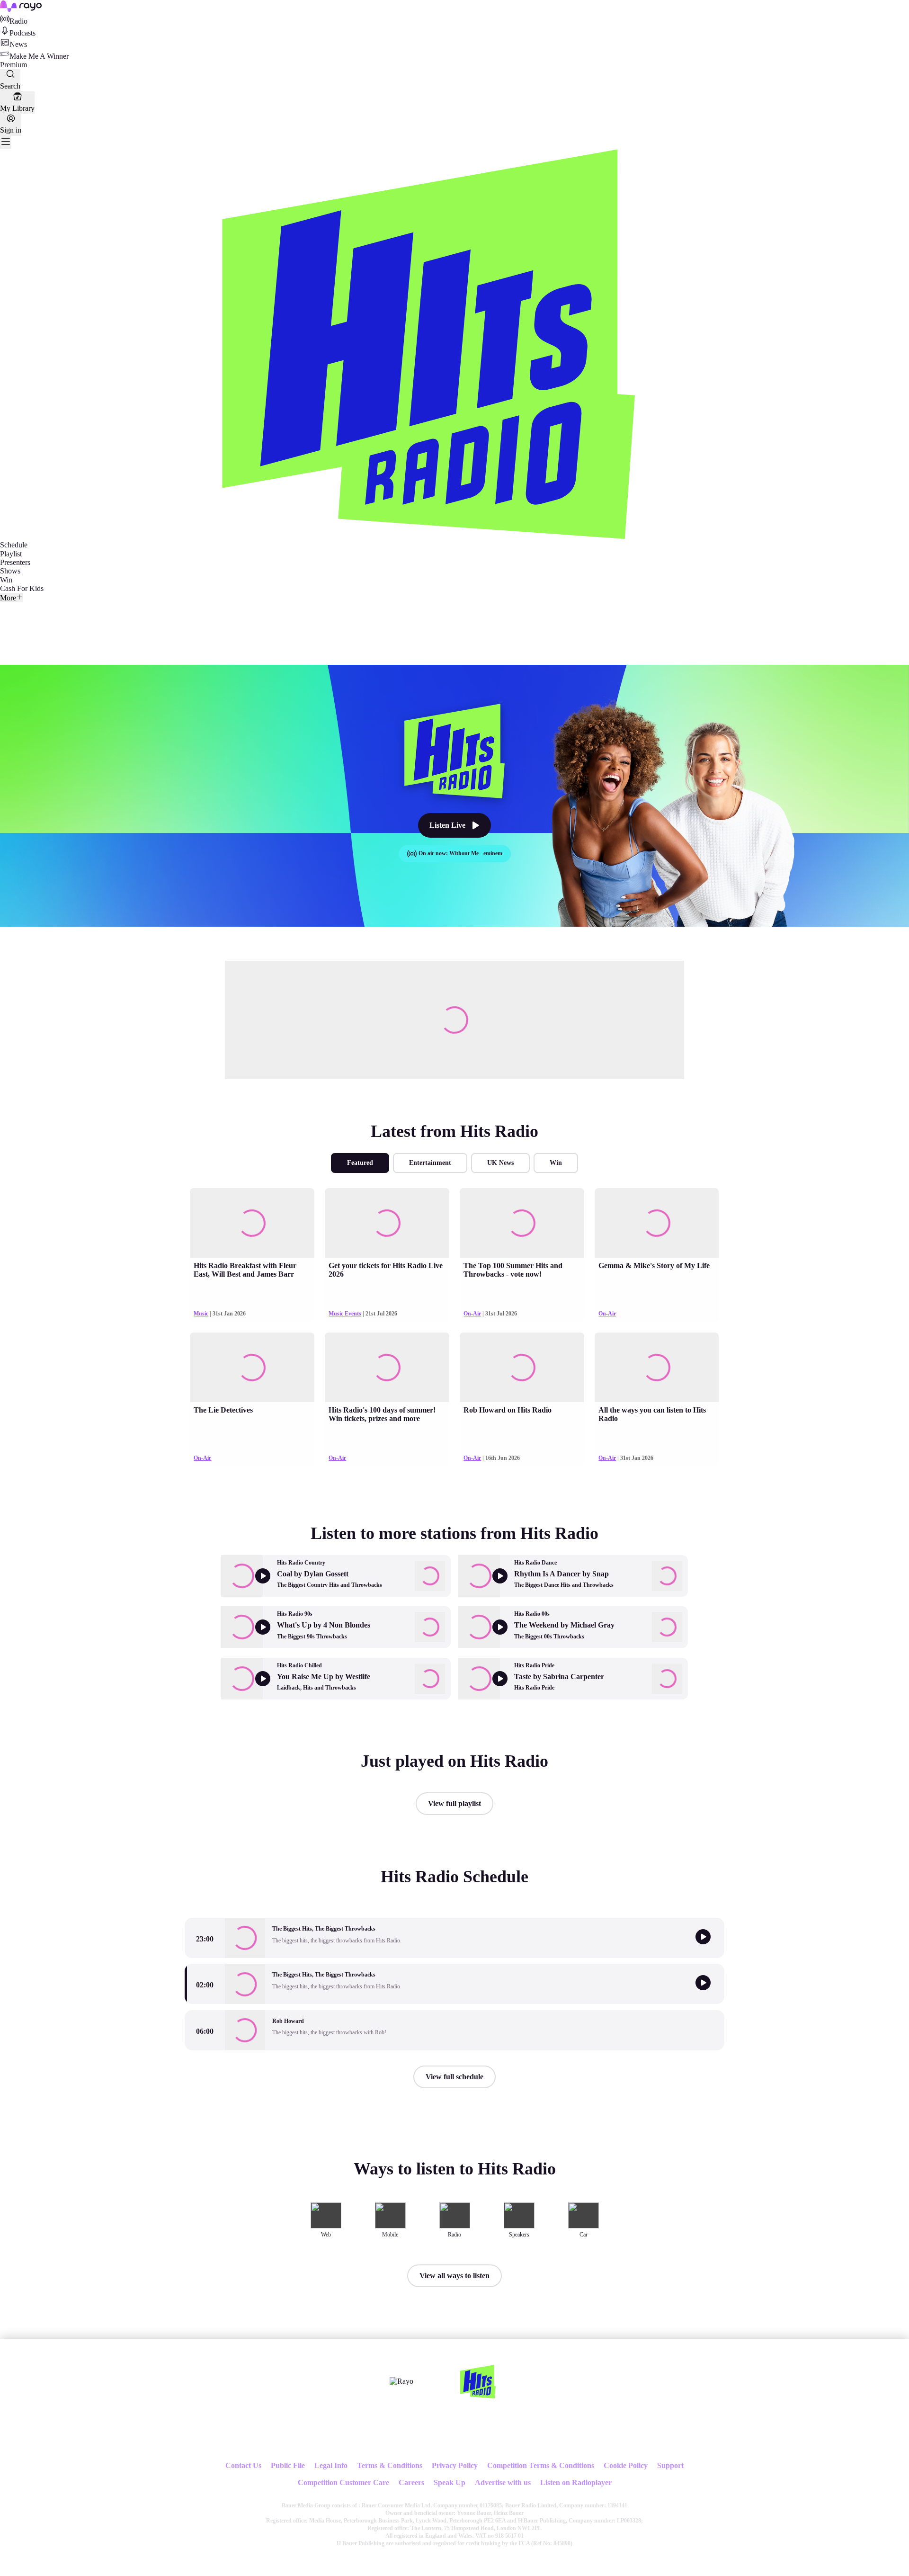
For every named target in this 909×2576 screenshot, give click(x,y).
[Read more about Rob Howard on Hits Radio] (522, 1367)
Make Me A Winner (39, 56)
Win (6, 580)
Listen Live (447, 825)
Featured (360, 1163)
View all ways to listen (454, 2276)
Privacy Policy (455, 2465)
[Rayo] (401, 2381)
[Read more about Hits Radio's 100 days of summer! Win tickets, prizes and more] (387, 1367)
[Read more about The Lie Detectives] (252, 1367)
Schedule (14, 545)
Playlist (11, 554)
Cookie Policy (626, 2465)
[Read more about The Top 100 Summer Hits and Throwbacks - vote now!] (522, 1223)
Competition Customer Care (343, 2482)
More (8, 598)
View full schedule (454, 2077)
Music (201, 1314)
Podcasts (22, 33)
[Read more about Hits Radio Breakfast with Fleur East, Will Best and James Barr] (252, 1223)
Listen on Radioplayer (576, 2482)
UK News (500, 1163)
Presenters (15, 562)
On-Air (472, 1314)
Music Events (345, 1314)
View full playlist (454, 1803)
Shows (10, 571)
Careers (411, 2482)
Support (670, 2465)
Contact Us (243, 2465)
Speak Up (450, 2482)
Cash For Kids (22, 588)
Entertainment (430, 1163)
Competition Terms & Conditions (541, 2465)
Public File (288, 2465)
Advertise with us (503, 2482)
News (18, 44)
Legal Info (331, 2465)
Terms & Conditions (390, 2465)
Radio (18, 21)
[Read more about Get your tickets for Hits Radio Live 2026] (387, 1223)
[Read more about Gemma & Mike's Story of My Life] (657, 1223)
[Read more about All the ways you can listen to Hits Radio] (657, 1367)
